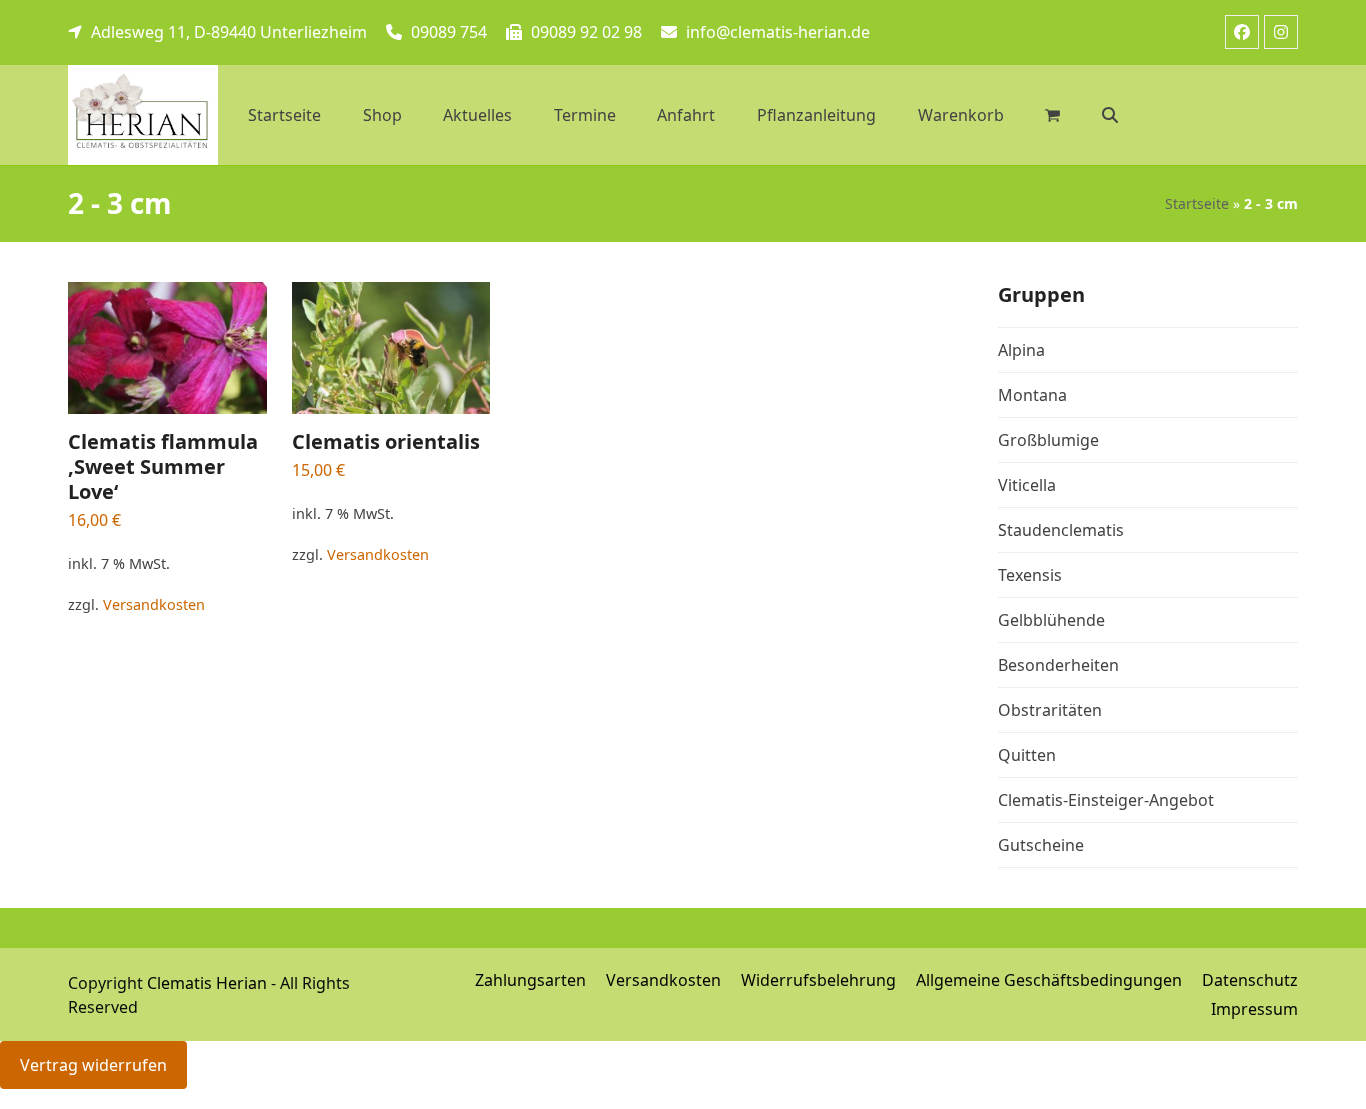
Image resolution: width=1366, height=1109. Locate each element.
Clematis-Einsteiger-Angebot (1106, 800)
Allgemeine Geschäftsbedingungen (1049, 980)
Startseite (1197, 203)
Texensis (1030, 575)
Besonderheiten (1058, 665)
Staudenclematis (1061, 530)
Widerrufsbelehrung (818, 980)
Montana (1032, 395)
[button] (1110, 115)
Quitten (1027, 755)
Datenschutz (1250, 980)
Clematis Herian (207, 983)
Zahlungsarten (530, 980)
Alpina (1021, 350)
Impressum (1254, 1009)
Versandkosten (154, 604)
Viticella (1027, 485)
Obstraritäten (1050, 710)
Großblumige (1048, 440)
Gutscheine (1041, 845)
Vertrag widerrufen (93, 1065)
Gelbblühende (1051, 620)
